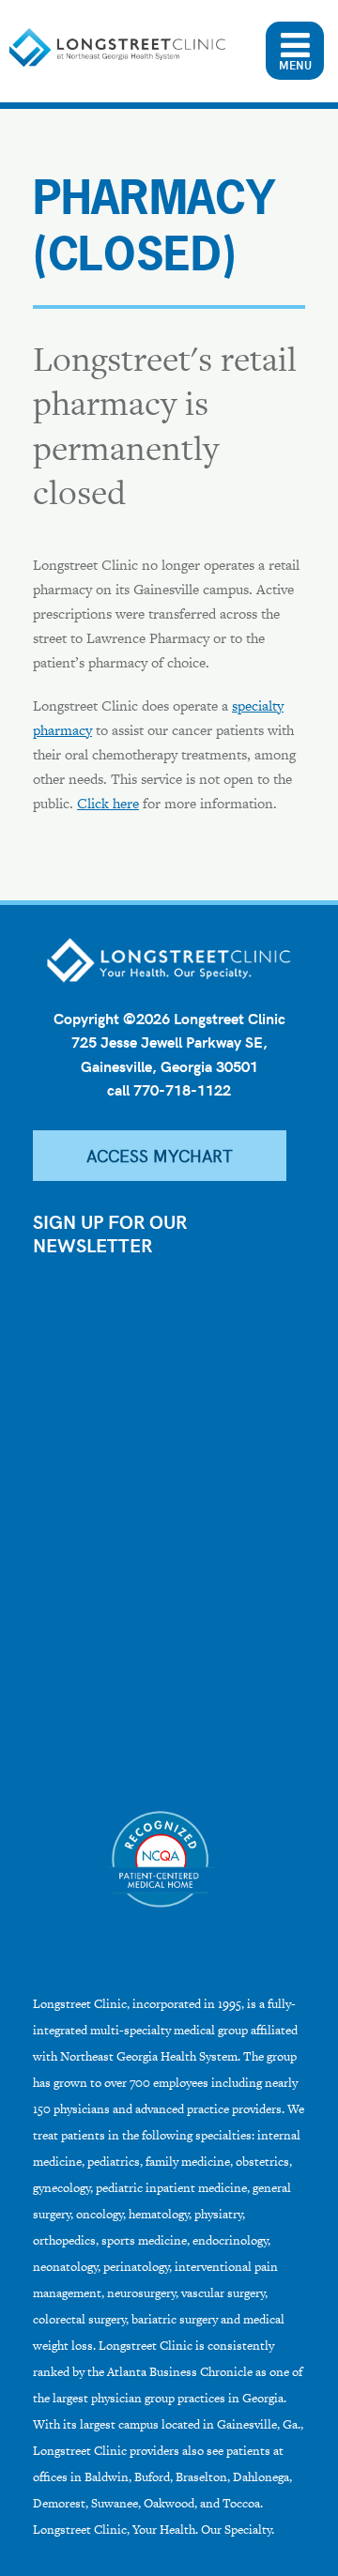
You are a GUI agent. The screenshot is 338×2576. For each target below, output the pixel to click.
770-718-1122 (182, 1089)
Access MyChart (160, 1155)
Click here (108, 803)
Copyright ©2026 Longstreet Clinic (169, 1018)
